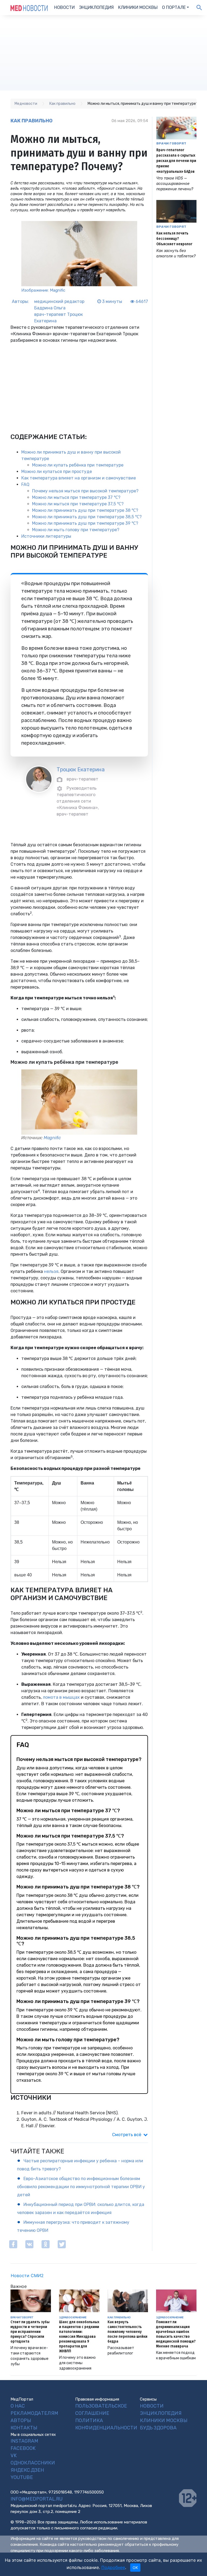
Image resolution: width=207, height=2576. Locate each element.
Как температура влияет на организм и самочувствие (79, 478)
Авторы (21, 2420)
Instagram (24, 2441)
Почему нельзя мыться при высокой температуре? (85, 491)
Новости (64, 7)
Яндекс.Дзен (27, 2470)
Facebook (23, 2448)
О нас (18, 2406)
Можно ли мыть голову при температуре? (76, 530)
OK (135, 2568)
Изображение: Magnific (43, 290)
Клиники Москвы (138, 7)
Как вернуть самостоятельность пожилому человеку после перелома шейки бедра (127, 2332)
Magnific (52, 1138)
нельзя (51, 1271)
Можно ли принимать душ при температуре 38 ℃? (85, 510)
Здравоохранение (73, 2317)
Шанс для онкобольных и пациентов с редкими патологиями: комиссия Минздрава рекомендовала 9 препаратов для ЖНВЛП (79, 2337)
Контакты (24, 2428)
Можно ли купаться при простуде (57, 472)
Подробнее (113, 2567)
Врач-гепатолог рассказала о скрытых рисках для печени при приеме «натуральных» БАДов (176, 161)
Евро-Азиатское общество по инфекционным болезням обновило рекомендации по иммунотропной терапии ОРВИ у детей (81, 2187)
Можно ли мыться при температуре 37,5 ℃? (78, 504)
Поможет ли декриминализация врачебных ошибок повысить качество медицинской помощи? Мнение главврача (176, 2334)
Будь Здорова (158, 2428)
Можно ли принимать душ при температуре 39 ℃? (85, 523)
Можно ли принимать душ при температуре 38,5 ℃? (87, 517)
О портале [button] (174, 7)
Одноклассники (33, 2463)
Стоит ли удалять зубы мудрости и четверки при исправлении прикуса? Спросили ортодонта (30, 2332)
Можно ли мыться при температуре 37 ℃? (76, 497)
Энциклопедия (96, 7)
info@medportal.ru (37, 2499)
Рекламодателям (34, 2413)
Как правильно (32, 121)
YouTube (22, 2477)
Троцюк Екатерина (81, 769)
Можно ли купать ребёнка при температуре (78, 465)
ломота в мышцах (61, 1697)
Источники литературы (46, 536)
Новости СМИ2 (27, 2275)
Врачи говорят (171, 143)
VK (14, 2456)
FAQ (25, 484)
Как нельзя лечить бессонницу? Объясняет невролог (174, 239)
